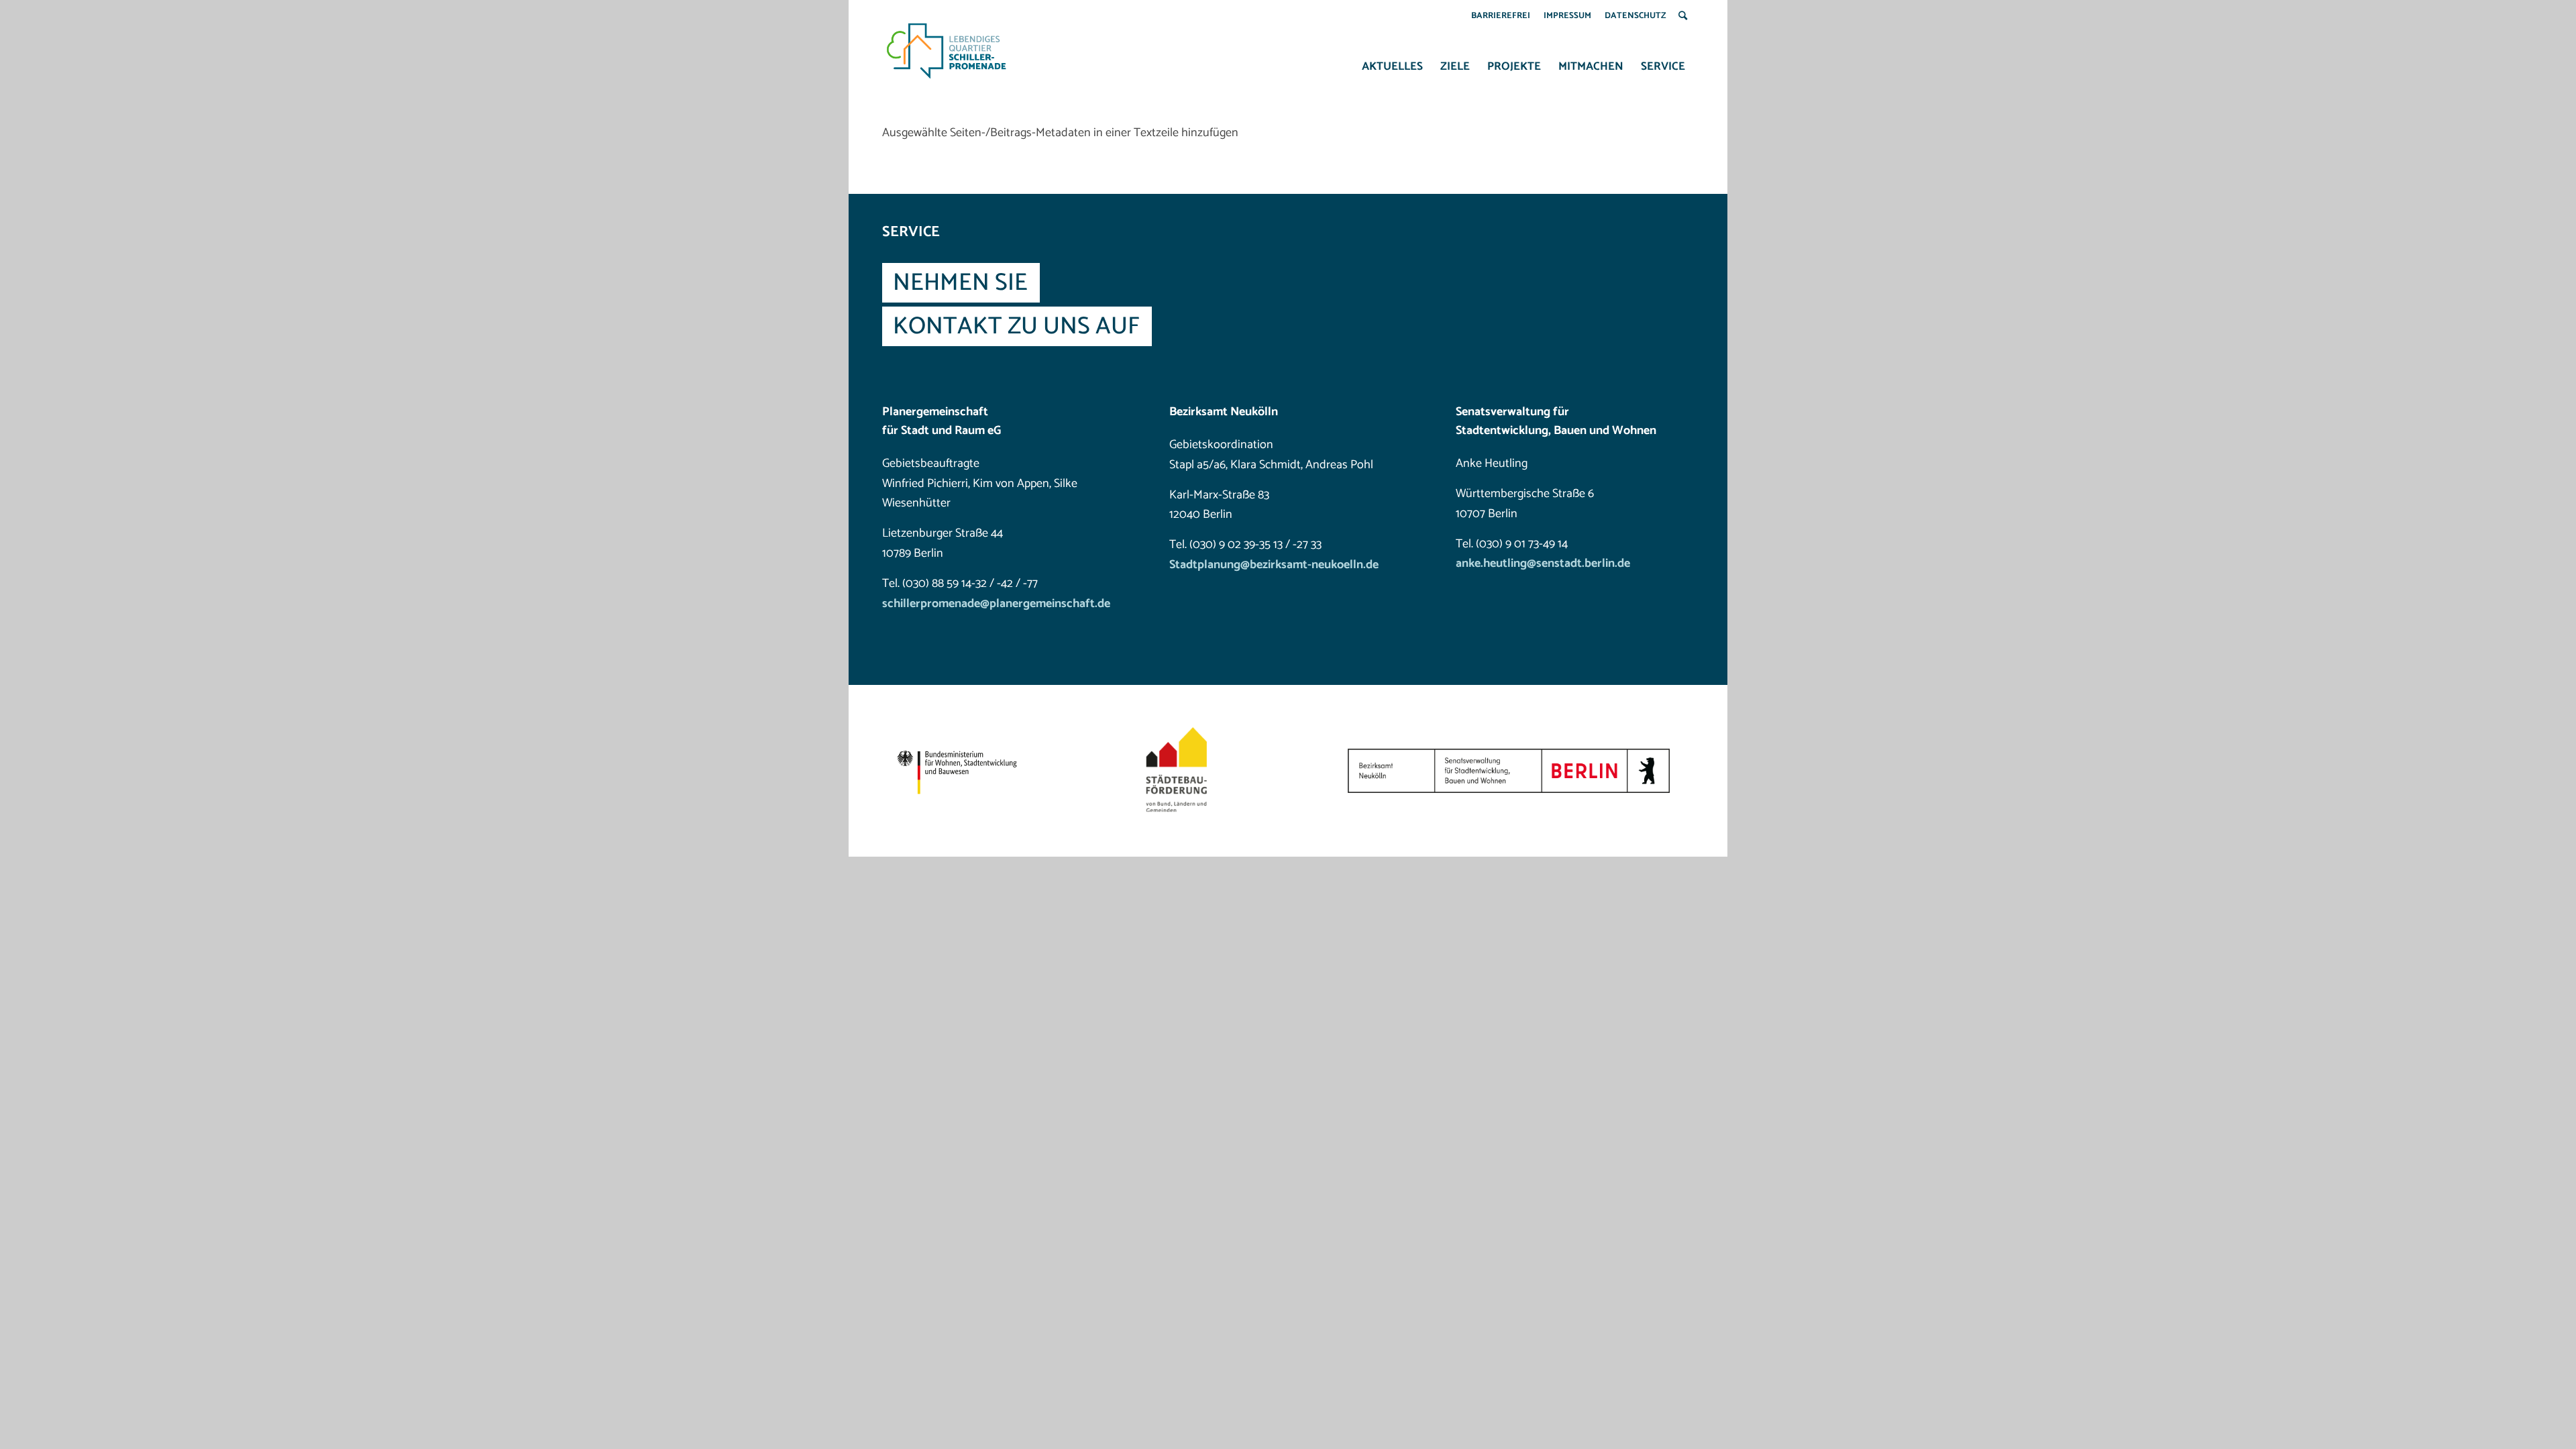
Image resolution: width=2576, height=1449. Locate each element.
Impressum (1567, 16)
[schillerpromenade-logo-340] (947, 51)
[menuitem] (1501, 16)
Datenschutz (1635, 16)
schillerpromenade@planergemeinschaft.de (996, 604)
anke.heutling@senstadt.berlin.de (1543, 563)
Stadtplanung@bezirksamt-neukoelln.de (1274, 565)
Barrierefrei (1501, 16)
